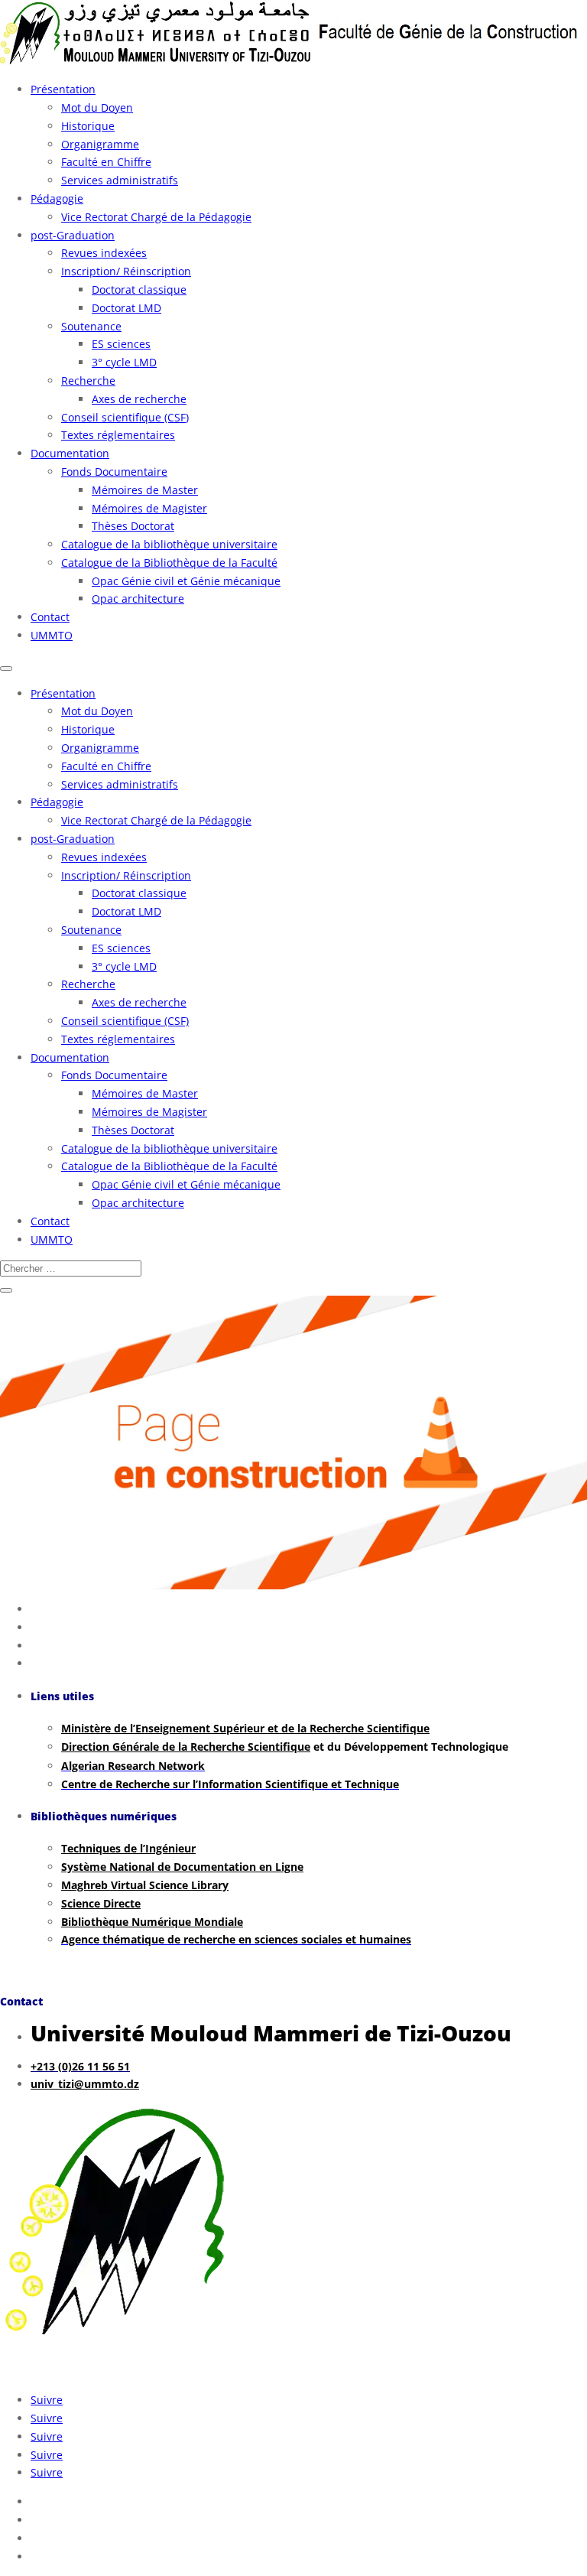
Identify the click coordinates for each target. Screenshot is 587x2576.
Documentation (70, 453)
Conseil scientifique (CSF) (125, 417)
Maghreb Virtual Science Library (145, 1885)
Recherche (88, 381)
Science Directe (101, 1903)
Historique (88, 126)
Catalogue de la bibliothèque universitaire (169, 544)
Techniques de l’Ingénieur (128, 1848)
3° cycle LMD (124, 362)
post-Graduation (73, 235)
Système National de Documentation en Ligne (182, 1867)
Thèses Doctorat (133, 526)
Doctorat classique (139, 289)
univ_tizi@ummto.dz (85, 2084)
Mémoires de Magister (149, 508)
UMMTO (52, 635)
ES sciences (121, 344)
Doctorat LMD (126, 308)
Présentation (63, 89)
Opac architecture (138, 598)
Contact (50, 617)
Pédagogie (57, 198)
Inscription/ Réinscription (126, 271)
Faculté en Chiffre (106, 162)
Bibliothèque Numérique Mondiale (152, 1922)
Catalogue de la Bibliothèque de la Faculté (169, 563)
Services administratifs (120, 180)
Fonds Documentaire (114, 472)
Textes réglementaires (118, 435)
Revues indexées (104, 253)
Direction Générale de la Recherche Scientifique (186, 1747)
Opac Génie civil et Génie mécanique (186, 581)
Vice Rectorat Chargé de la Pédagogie (156, 217)
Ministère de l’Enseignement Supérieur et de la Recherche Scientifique (245, 1728)
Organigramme (100, 144)
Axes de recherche (139, 399)
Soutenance (91, 326)
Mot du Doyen (97, 107)
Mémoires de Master (145, 490)
